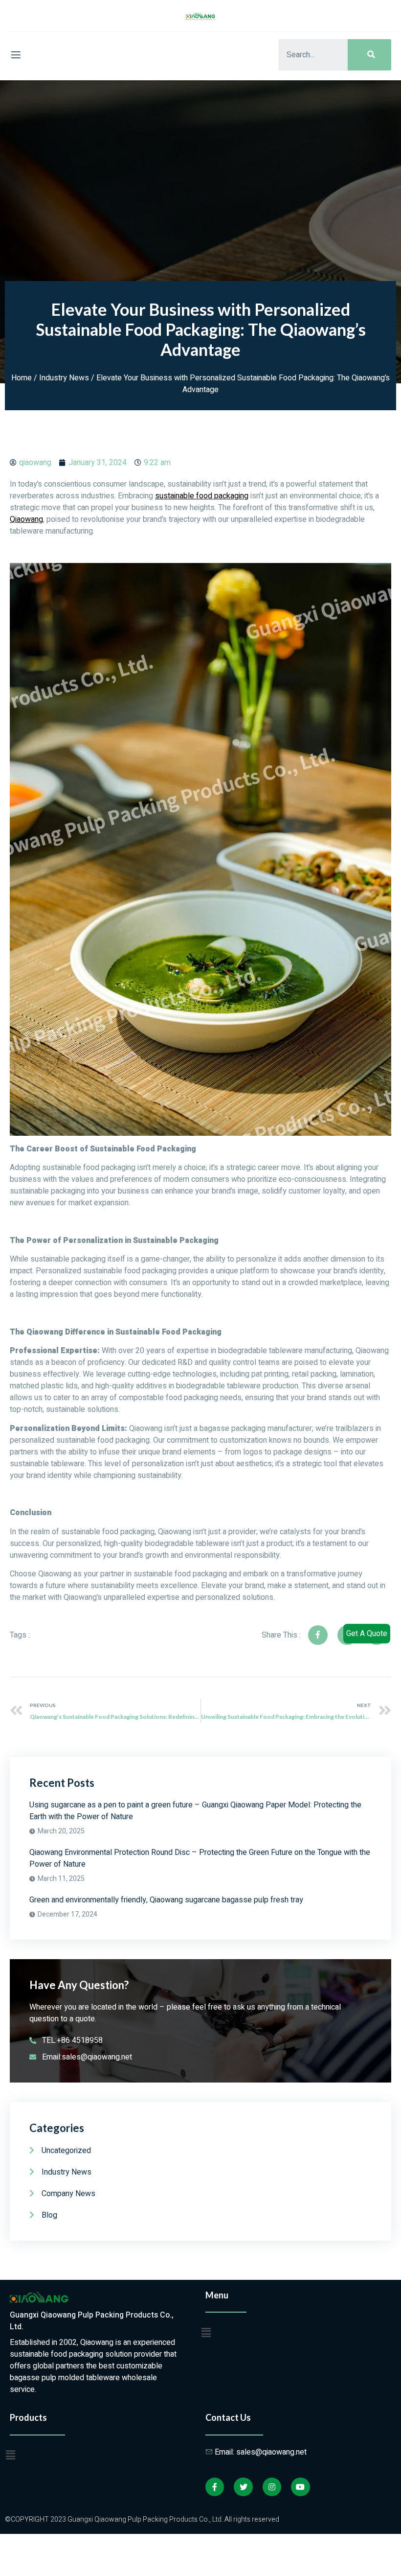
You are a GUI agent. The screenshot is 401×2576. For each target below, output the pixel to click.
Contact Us (228, 2417)
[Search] (369, 55)
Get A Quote (367, 1634)
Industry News (64, 378)
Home (22, 378)
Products (28, 2417)
